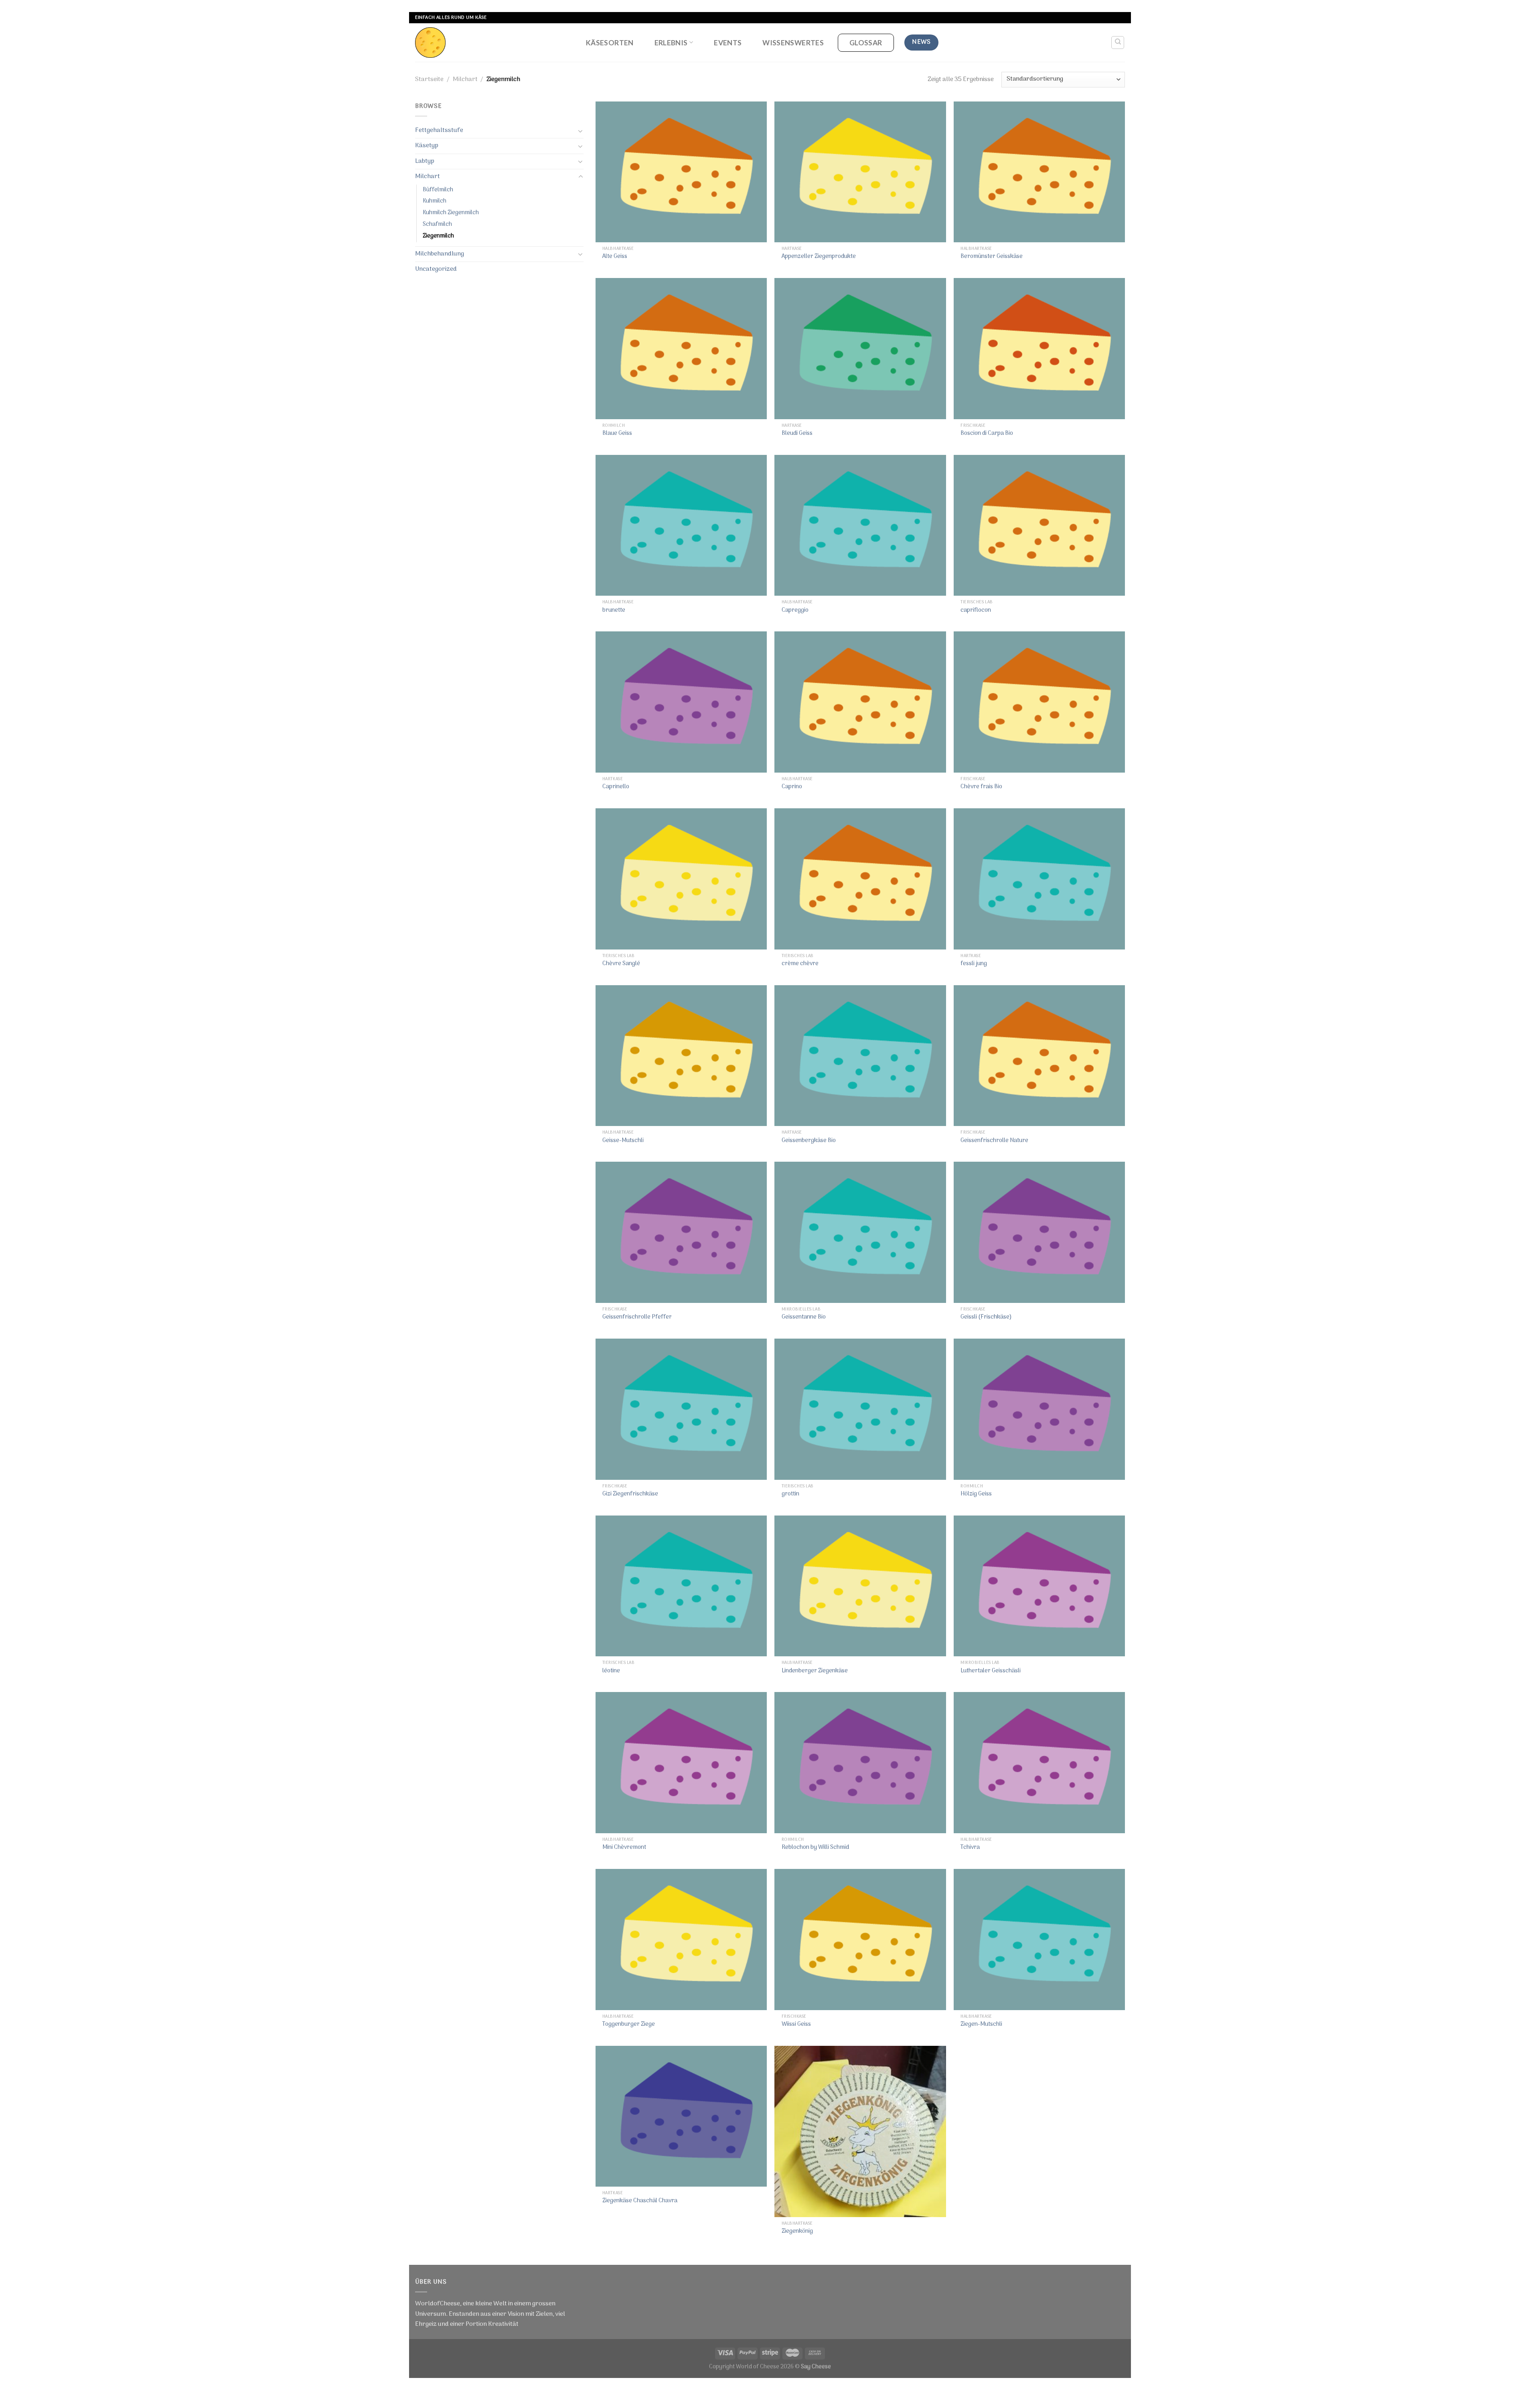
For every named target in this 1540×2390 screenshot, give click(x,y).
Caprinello (616, 787)
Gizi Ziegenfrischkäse (630, 1494)
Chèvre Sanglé (621, 964)
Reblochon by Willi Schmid (815, 1848)
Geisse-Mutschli (623, 1141)
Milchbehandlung (440, 254)
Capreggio (795, 611)
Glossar (866, 43)
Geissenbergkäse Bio (809, 1141)
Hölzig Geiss (976, 1494)
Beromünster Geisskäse (992, 257)
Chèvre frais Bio (981, 787)
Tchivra (970, 1848)
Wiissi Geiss (796, 2025)
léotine (611, 1671)
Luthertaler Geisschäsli (991, 1671)
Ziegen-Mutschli (981, 2025)
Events (728, 43)
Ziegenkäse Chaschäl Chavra (640, 2201)
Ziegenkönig (797, 2232)
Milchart (465, 79)
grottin (790, 1494)
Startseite (429, 79)
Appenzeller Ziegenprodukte (819, 257)
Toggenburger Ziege (629, 2025)
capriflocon (976, 611)
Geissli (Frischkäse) (986, 1318)
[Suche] (1118, 43)
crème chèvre (800, 964)
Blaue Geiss (617, 434)
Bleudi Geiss (797, 434)
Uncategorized (436, 269)
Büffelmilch (438, 190)
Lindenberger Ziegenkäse (815, 1671)
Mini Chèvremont (624, 1848)
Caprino (792, 787)
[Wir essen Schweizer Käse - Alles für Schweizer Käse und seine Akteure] (492, 43)
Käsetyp (427, 146)
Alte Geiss (615, 257)
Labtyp (425, 161)
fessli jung (974, 964)
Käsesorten (610, 43)
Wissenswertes (793, 43)
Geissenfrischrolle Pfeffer (637, 1318)
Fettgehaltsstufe (439, 130)
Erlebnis (671, 43)
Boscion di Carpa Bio (987, 434)
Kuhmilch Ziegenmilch (451, 213)
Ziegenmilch (438, 236)
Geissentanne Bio (804, 1318)
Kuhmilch (435, 201)
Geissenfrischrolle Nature (994, 1141)
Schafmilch (437, 224)
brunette (614, 611)
